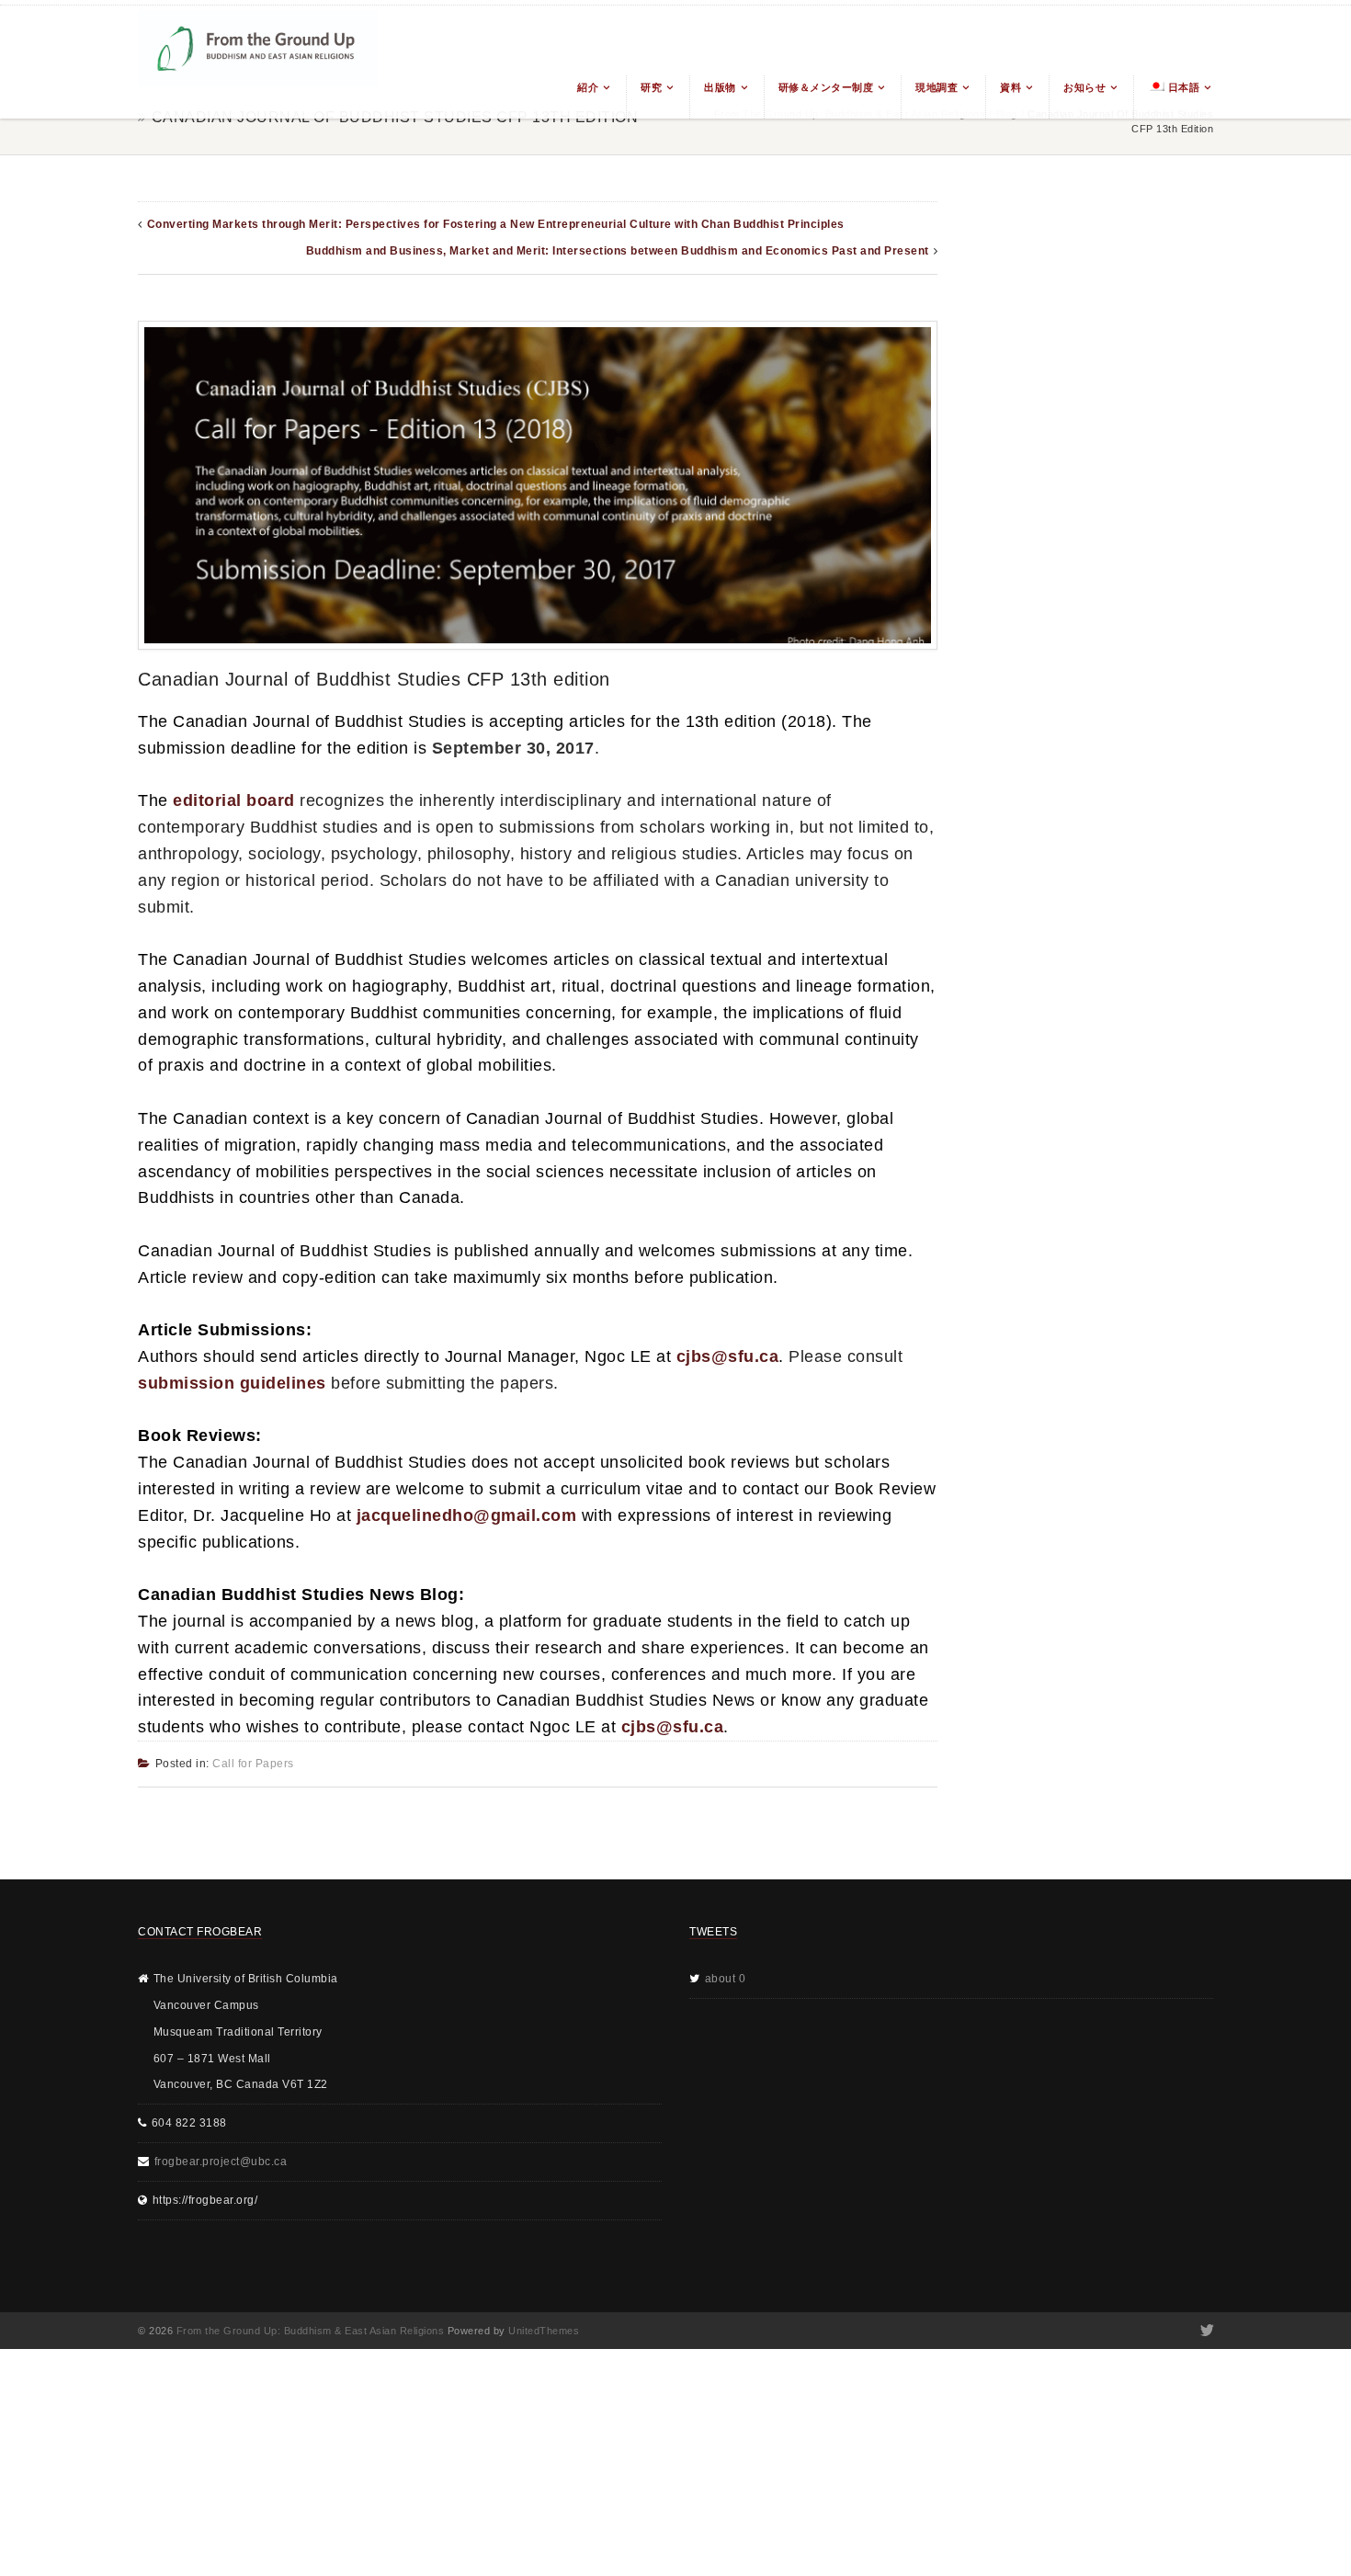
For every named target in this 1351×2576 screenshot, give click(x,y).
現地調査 (937, 87)
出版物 (720, 87)
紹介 (588, 87)
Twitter (1205, 2331)
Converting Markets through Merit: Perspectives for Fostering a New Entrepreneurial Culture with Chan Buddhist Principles (496, 224)
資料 (1010, 87)
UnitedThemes (544, 2331)
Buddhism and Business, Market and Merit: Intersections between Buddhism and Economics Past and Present (618, 251)
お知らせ (1084, 87)
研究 (651, 87)
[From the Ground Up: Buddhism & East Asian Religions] (257, 62)
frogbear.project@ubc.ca (221, 2162)
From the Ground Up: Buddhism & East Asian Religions (311, 2331)
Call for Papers (253, 1764)
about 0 (726, 1979)
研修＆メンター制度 (826, 87)
